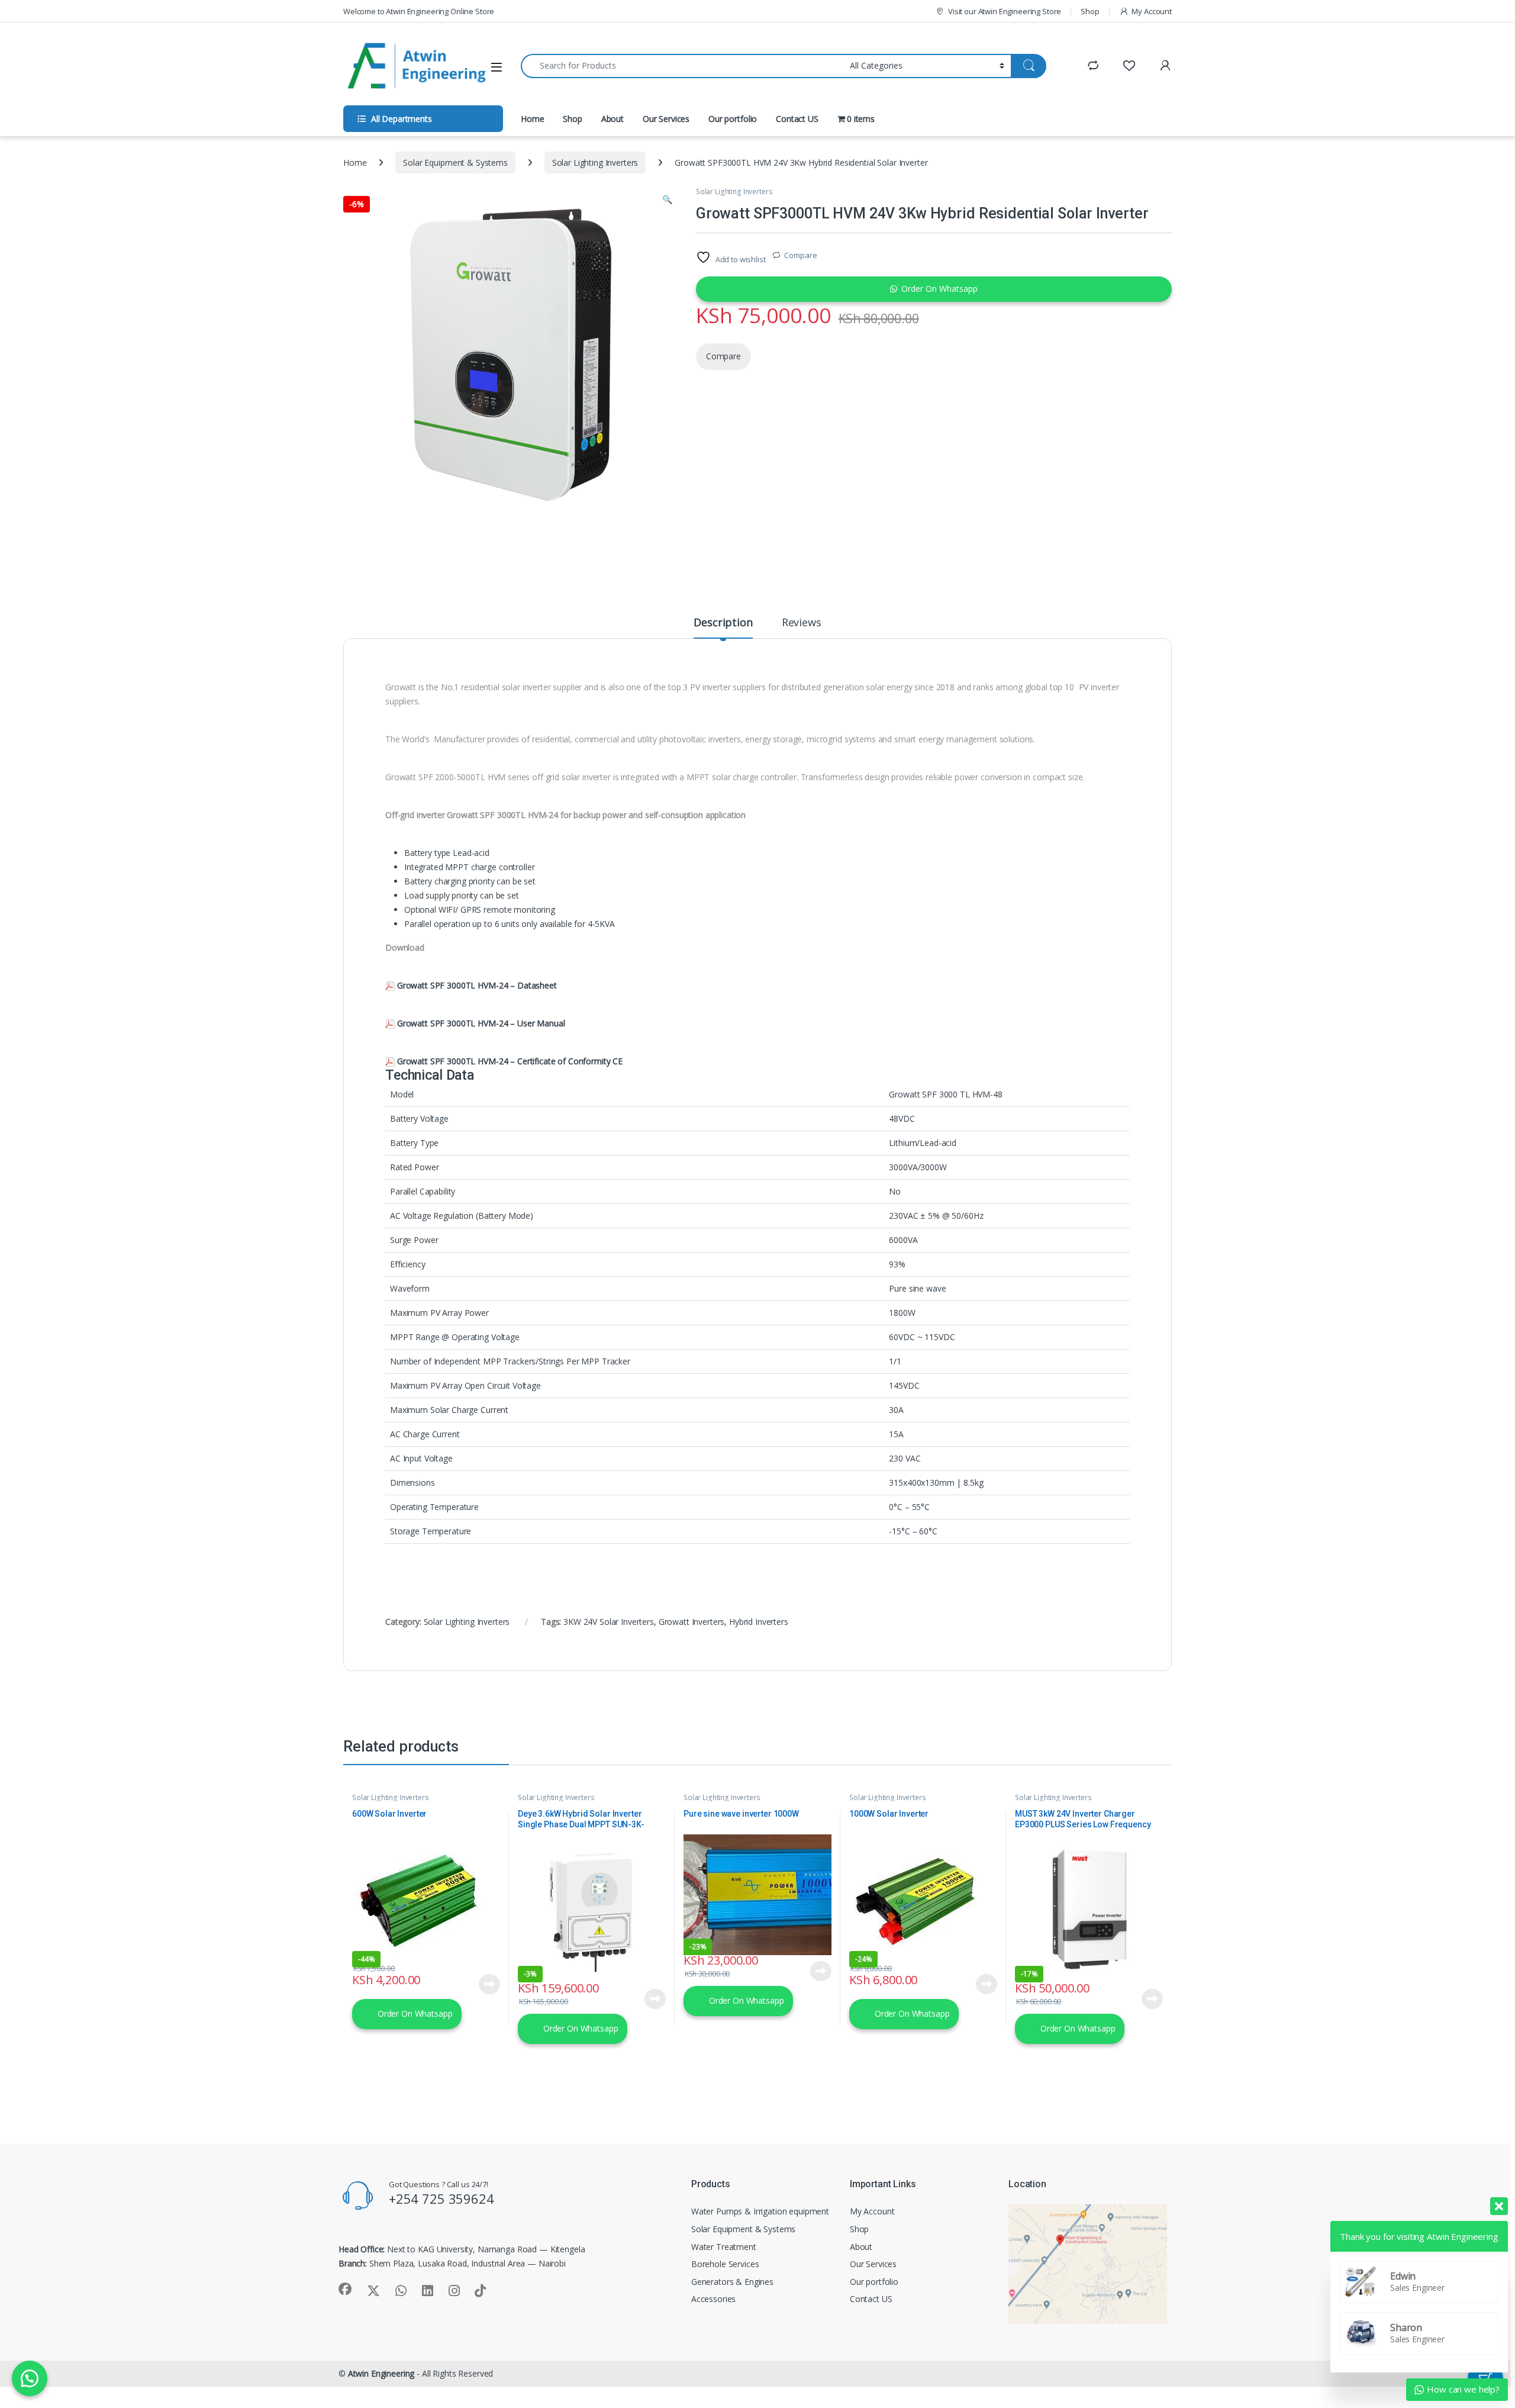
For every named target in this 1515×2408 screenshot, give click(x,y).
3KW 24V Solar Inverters (609, 1622)
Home (532, 119)
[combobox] (682, 66)
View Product (485, 1984)
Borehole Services (725, 2264)
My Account (1152, 11)
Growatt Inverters (692, 1622)
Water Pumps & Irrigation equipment (760, 2211)
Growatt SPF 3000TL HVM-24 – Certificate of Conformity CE (510, 1061)
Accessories (713, 2299)
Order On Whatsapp (939, 289)
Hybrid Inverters (759, 1622)
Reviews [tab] (802, 623)
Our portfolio (733, 119)
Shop (1090, 11)
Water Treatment (724, 2247)
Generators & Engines (732, 2282)
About (613, 119)
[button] (667, 199)
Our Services (666, 119)
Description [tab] (723, 623)
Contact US (797, 119)
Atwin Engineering (381, 2373)
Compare (800, 255)
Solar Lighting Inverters (595, 162)
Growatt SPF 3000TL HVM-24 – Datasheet (477, 985)
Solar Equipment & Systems (455, 162)
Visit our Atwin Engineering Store (1005, 11)
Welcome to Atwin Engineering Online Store (419, 11)
